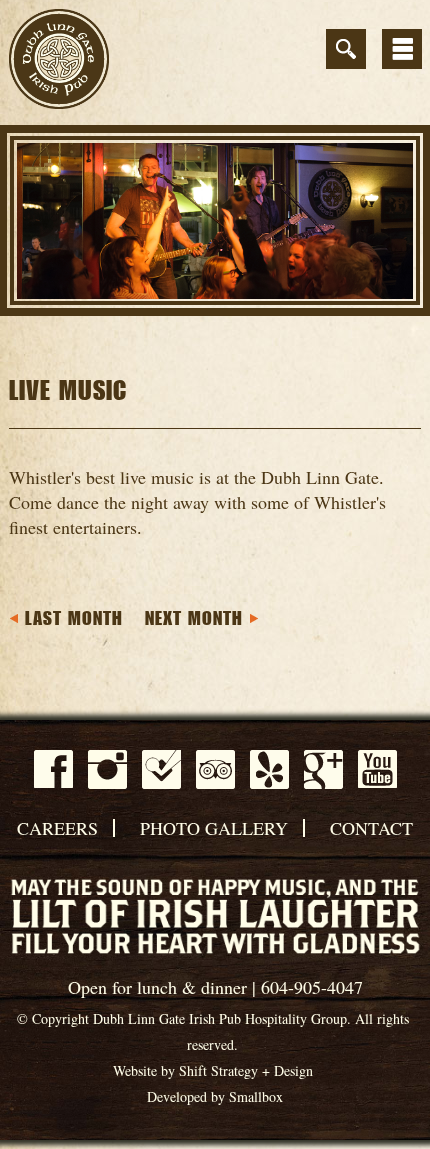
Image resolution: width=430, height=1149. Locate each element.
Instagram (107, 769)
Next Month (194, 619)
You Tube (377, 769)
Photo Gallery (214, 828)
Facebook (53, 769)
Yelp (269, 769)
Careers (57, 828)
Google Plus (323, 769)
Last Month (74, 619)
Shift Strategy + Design (246, 1070)
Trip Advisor (215, 769)
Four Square (161, 769)
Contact (371, 828)
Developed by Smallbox (215, 1096)
